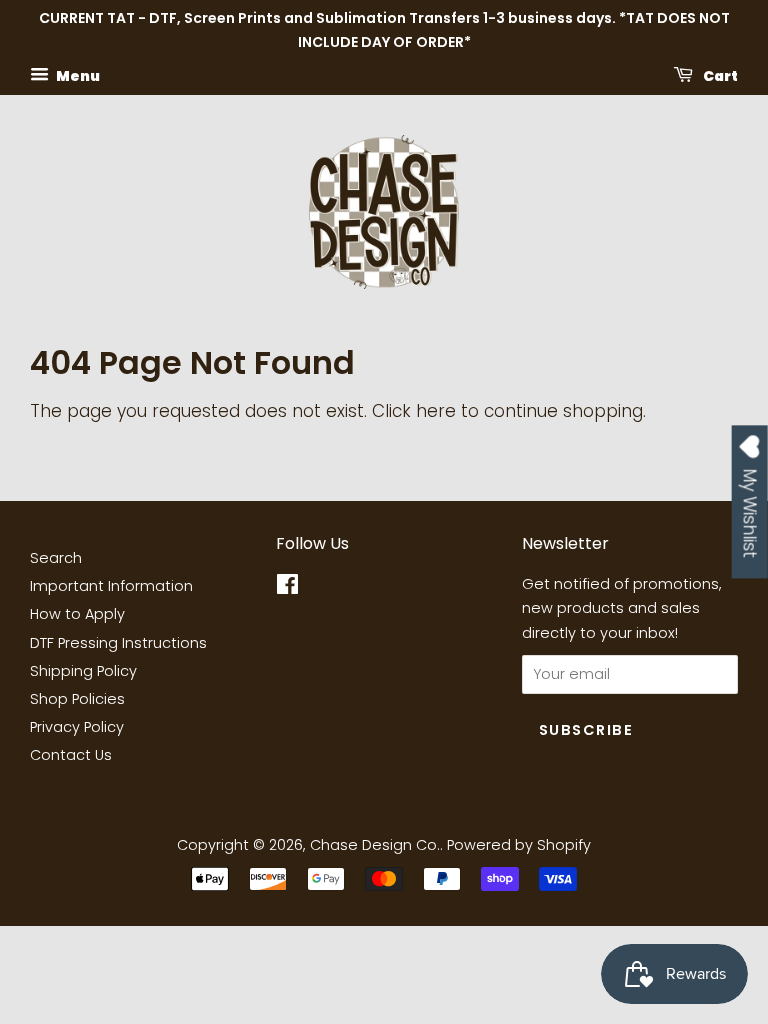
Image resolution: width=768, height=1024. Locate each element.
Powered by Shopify (519, 845)
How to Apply (77, 614)
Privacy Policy (77, 727)
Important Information (111, 586)
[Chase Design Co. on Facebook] (287, 588)
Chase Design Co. (375, 845)
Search (56, 558)
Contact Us (71, 755)
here (436, 411)
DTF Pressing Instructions (118, 643)
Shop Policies (77, 699)
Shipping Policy (83, 671)
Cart (719, 75)
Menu (77, 75)
